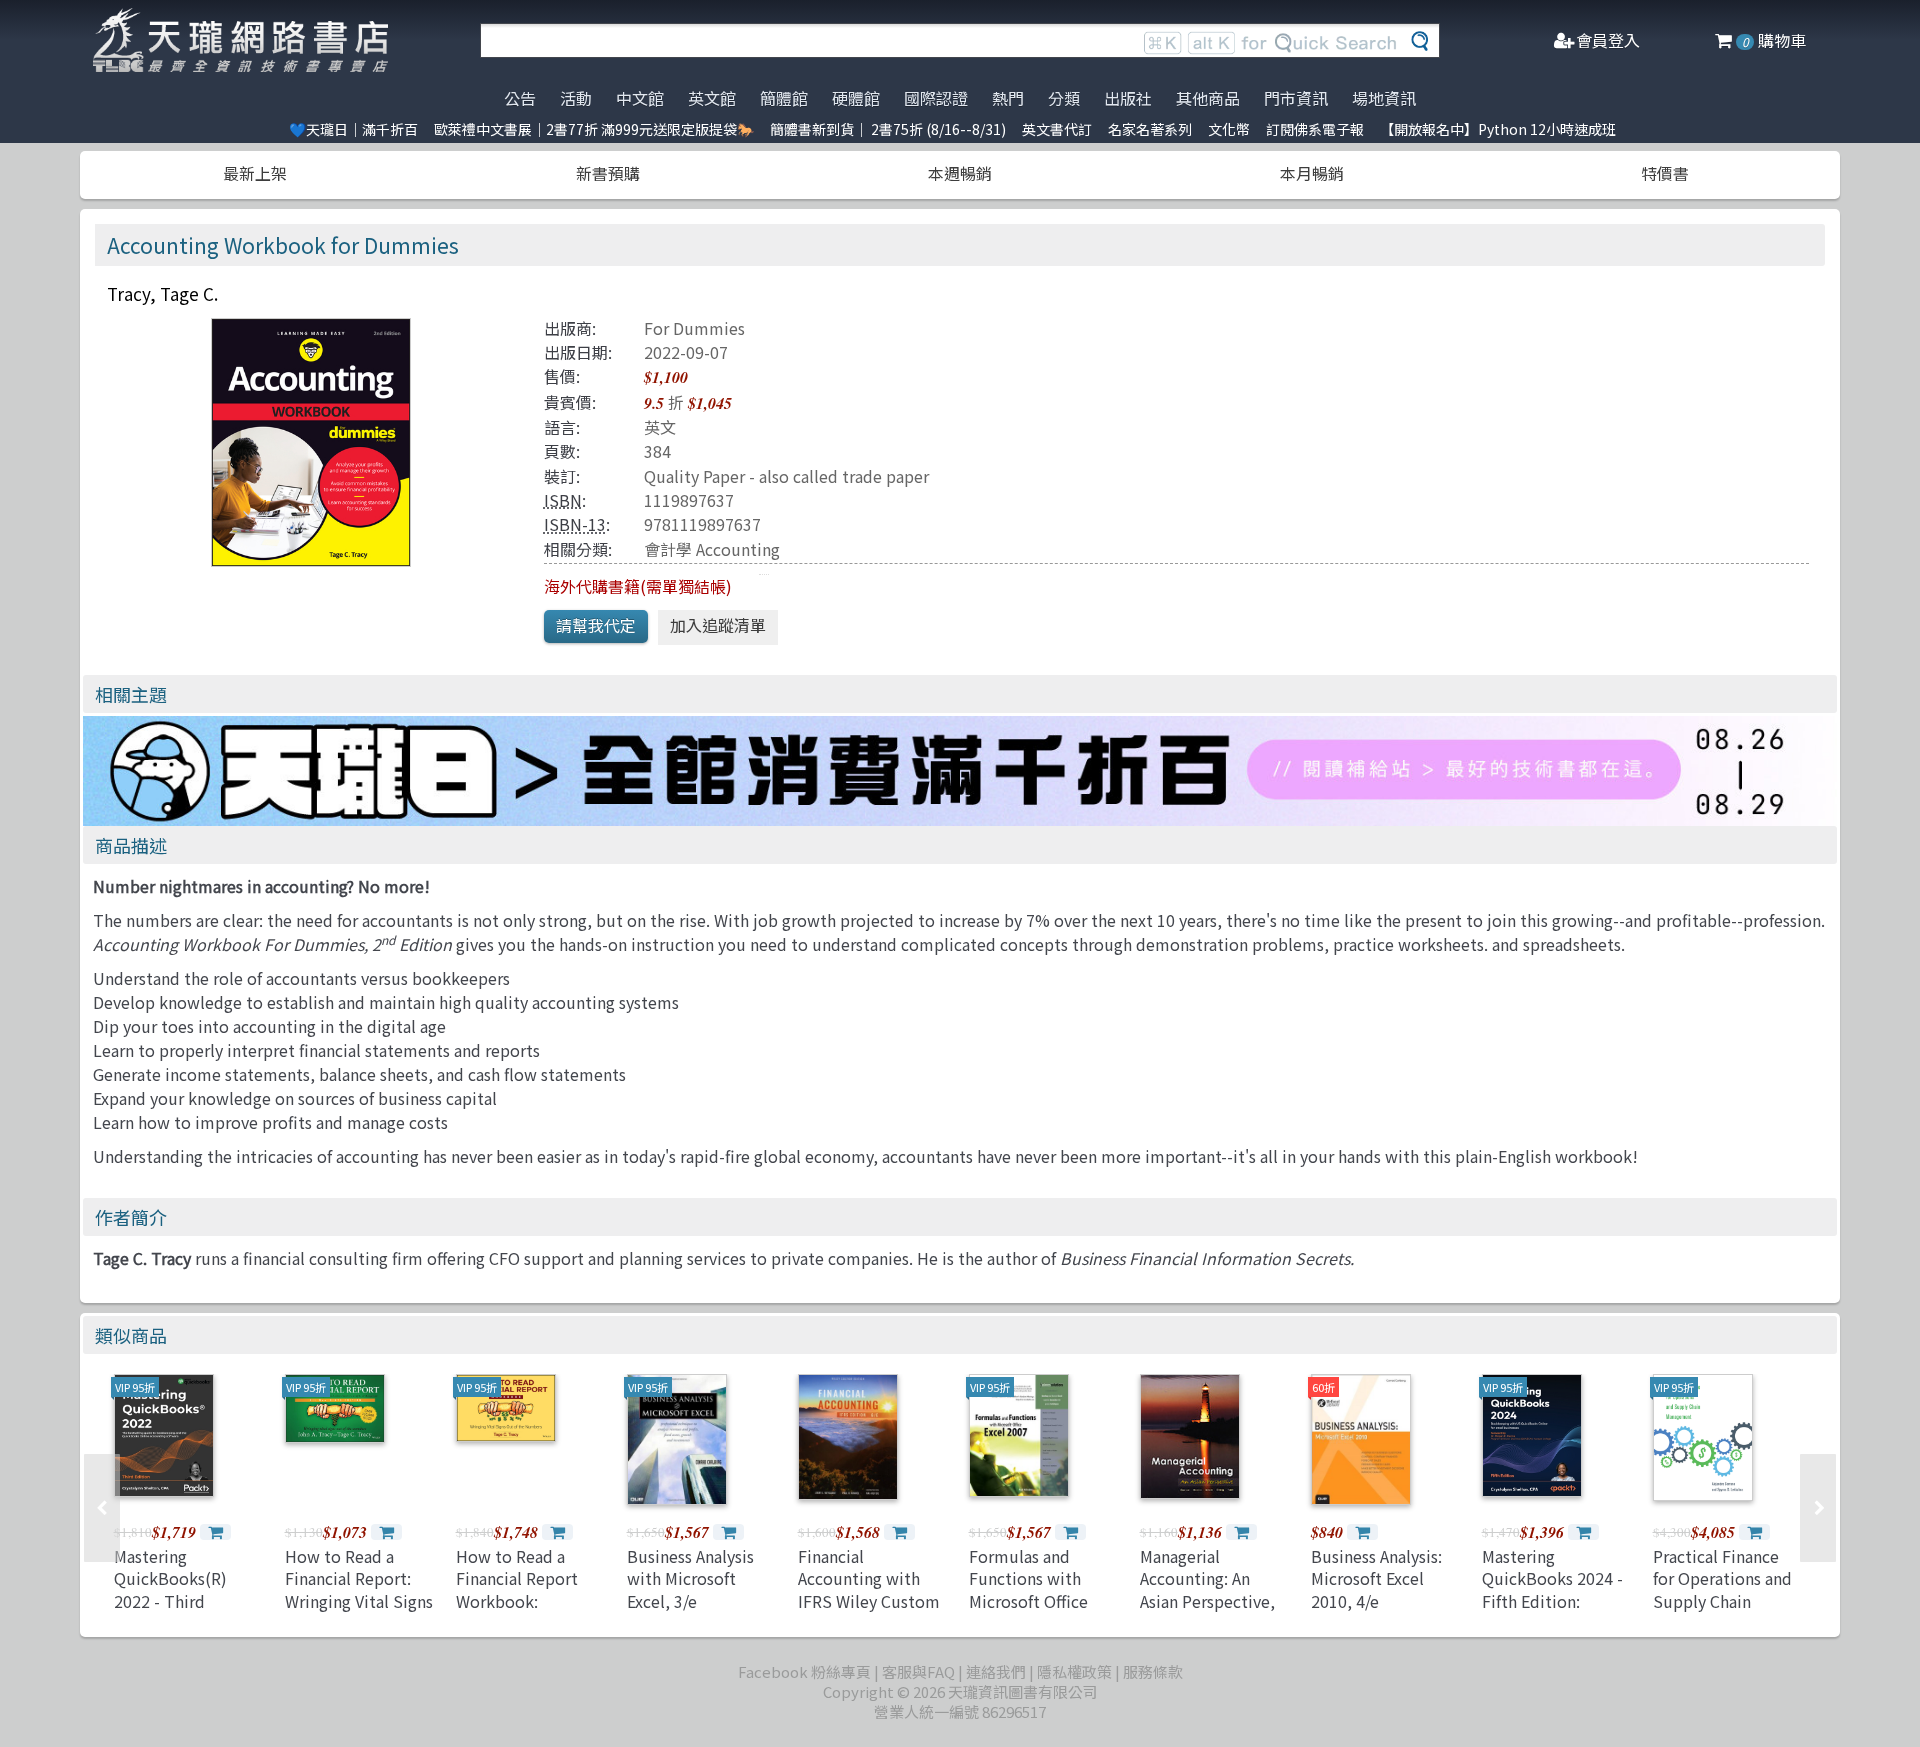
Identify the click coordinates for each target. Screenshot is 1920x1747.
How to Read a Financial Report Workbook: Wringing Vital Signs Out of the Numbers (531, 1601)
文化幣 (1229, 129)
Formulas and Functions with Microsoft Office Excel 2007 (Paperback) (1028, 1601)
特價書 (1665, 173)
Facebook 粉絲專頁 (804, 1671)
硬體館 (856, 98)
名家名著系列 (1150, 129)
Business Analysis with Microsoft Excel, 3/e (690, 1578)
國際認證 (936, 98)
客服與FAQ (918, 1671)
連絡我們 (996, 1671)
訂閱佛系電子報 (1315, 129)
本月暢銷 (1312, 173)
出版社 (1128, 98)
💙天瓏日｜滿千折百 (353, 129)
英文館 (712, 98)
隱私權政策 (1074, 1671)
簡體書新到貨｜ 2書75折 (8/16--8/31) (888, 129)
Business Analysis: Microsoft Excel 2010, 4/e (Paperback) (1376, 1589)
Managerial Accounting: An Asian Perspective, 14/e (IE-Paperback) (1212, 1589)
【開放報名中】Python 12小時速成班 (1498, 129)
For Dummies (694, 328)
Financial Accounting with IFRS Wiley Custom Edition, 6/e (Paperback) (869, 1601)
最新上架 (255, 173)
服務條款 (1153, 1671)
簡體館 (784, 98)
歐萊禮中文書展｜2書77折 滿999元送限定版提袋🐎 (594, 129)
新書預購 (608, 173)
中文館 (640, 98)
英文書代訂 (1057, 129)
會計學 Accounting (712, 549)
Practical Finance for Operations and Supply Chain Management (1722, 1589)
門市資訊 (1296, 98)
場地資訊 (1384, 98)
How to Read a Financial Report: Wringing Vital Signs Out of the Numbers (360, 1589)
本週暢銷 (960, 173)
